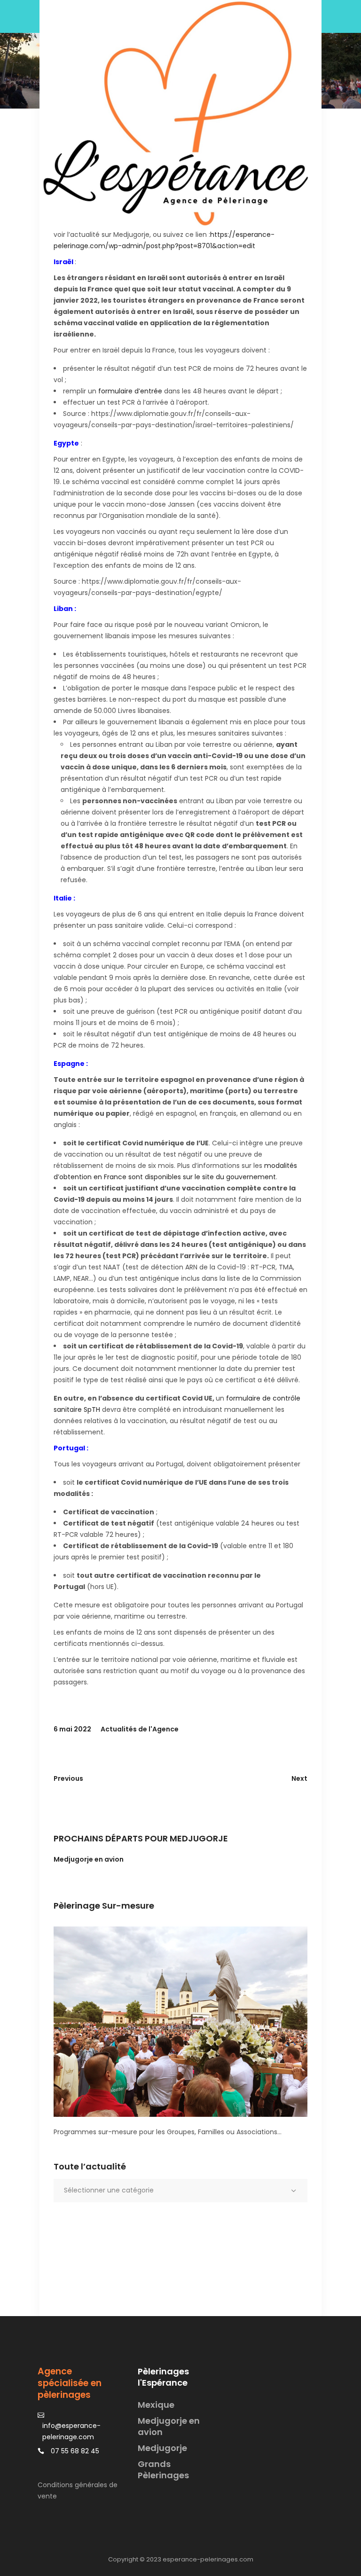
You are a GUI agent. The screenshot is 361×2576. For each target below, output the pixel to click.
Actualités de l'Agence (140, 1729)
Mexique (156, 2405)
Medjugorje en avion (89, 1859)
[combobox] (180, 2191)
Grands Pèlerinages (163, 2470)
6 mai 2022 (72, 1729)
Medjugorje (162, 2448)
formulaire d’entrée (130, 391)
